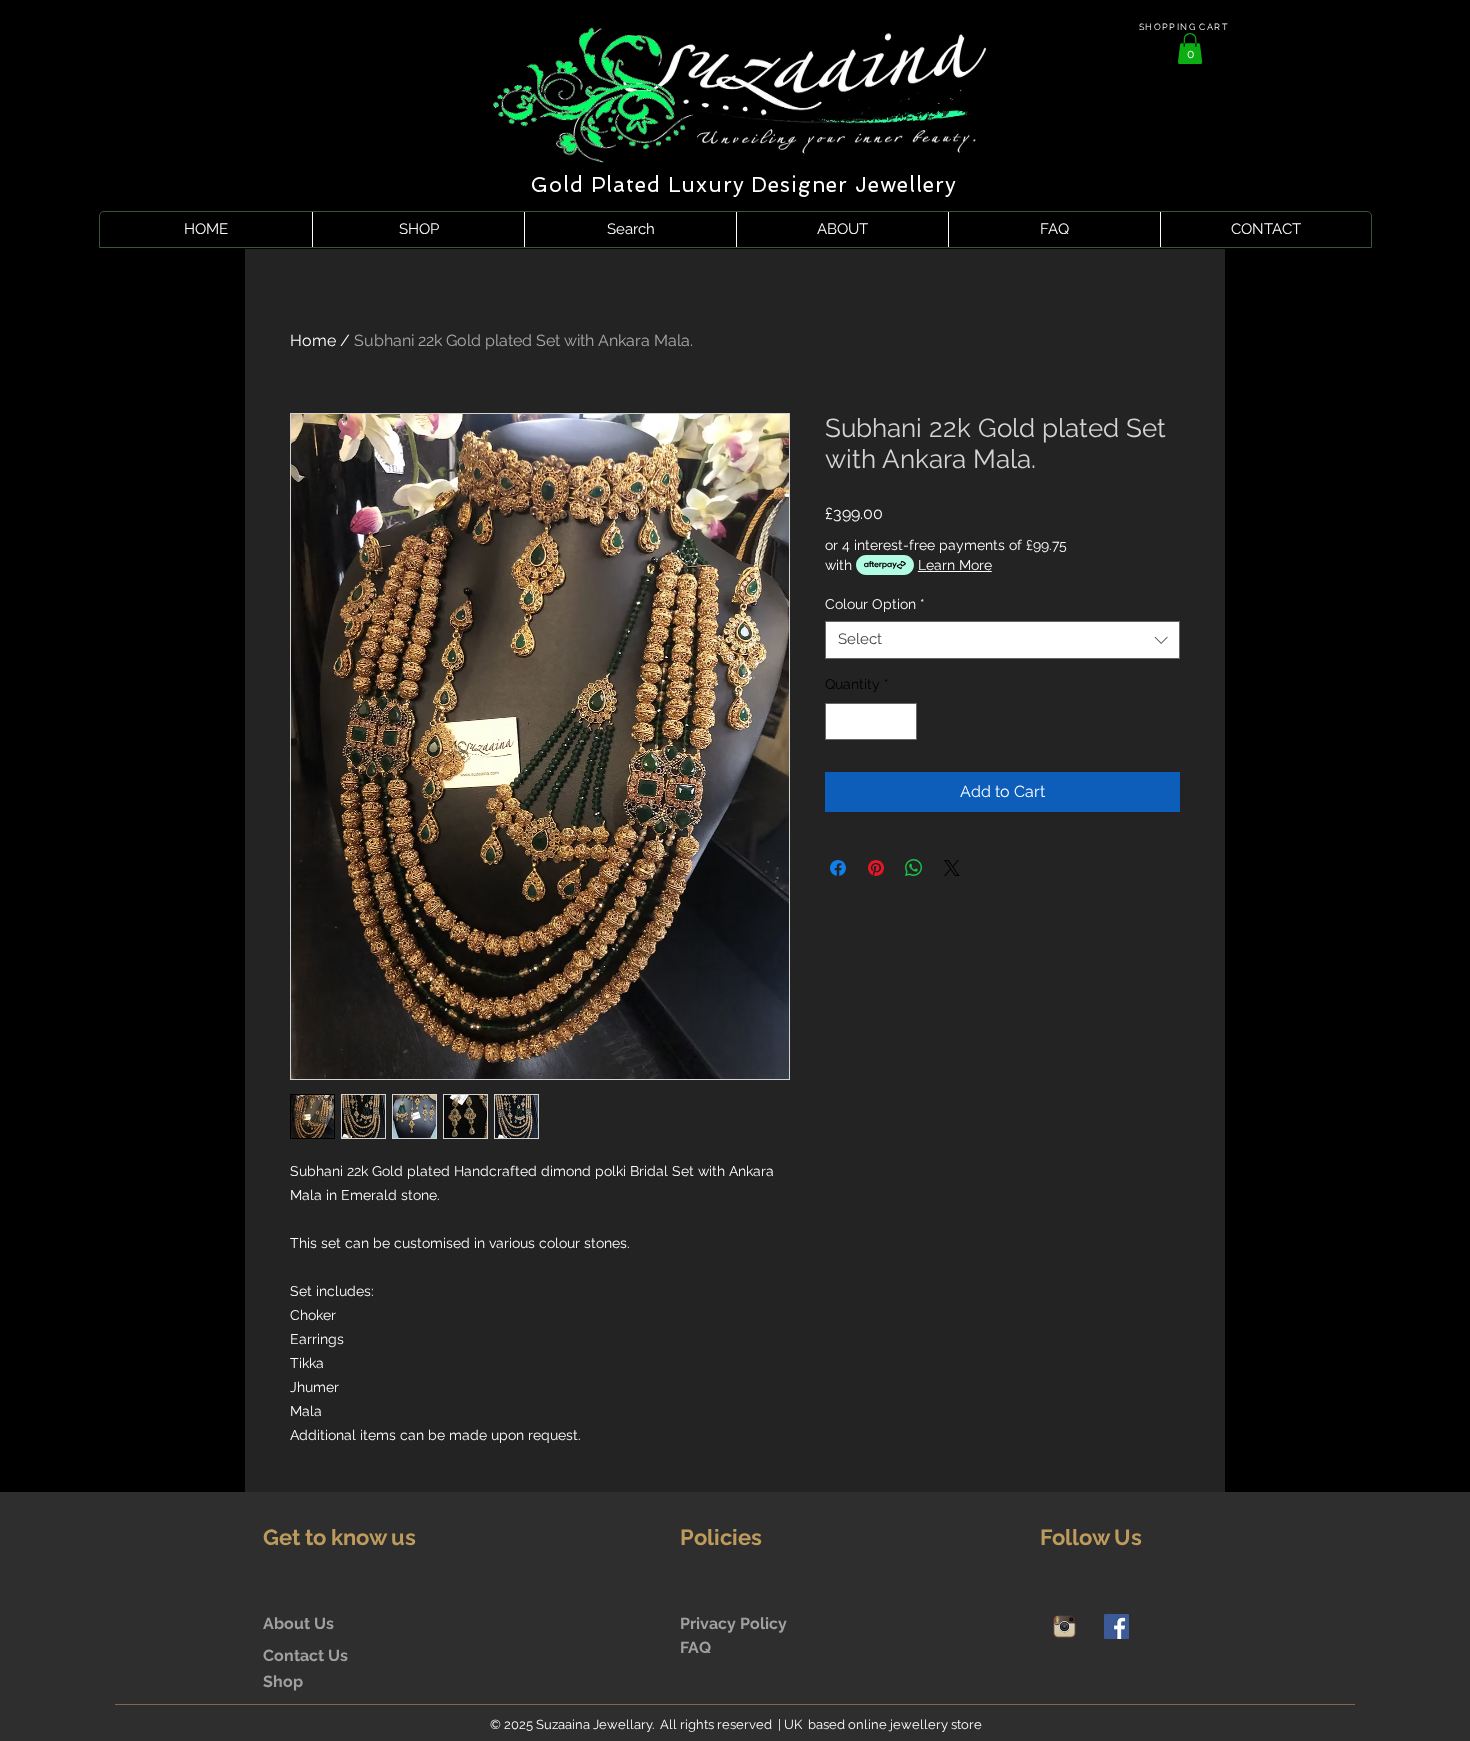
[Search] (1204, 125)
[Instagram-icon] (1064, 1626)
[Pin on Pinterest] (876, 868)
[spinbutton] (871, 721)
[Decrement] (840, 721)
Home (313, 340)
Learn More (955, 565)
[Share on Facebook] (838, 868)
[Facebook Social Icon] (1116, 1626)
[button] (1190, 48)
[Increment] (901, 721)
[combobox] (1002, 640)
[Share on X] (952, 868)
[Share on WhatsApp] (914, 868)
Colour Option (875, 604)
